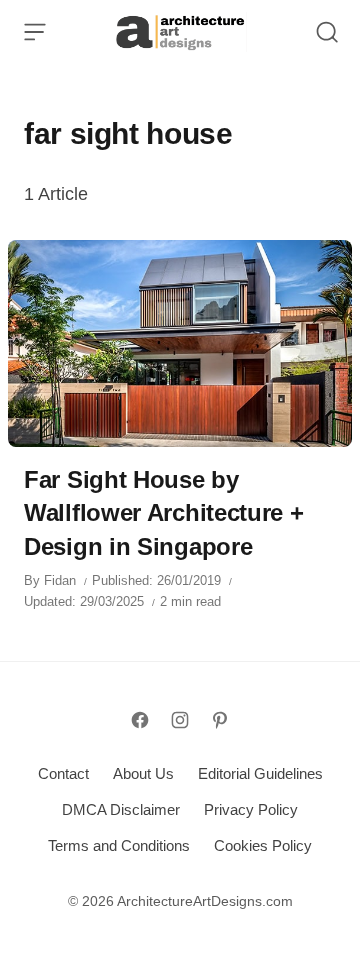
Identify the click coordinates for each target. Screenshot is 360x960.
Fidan (60, 580)
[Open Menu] (35, 32)
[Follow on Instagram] (180, 720)
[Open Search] (327, 32)
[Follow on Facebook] (140, 720)
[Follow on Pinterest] (220, 720)
